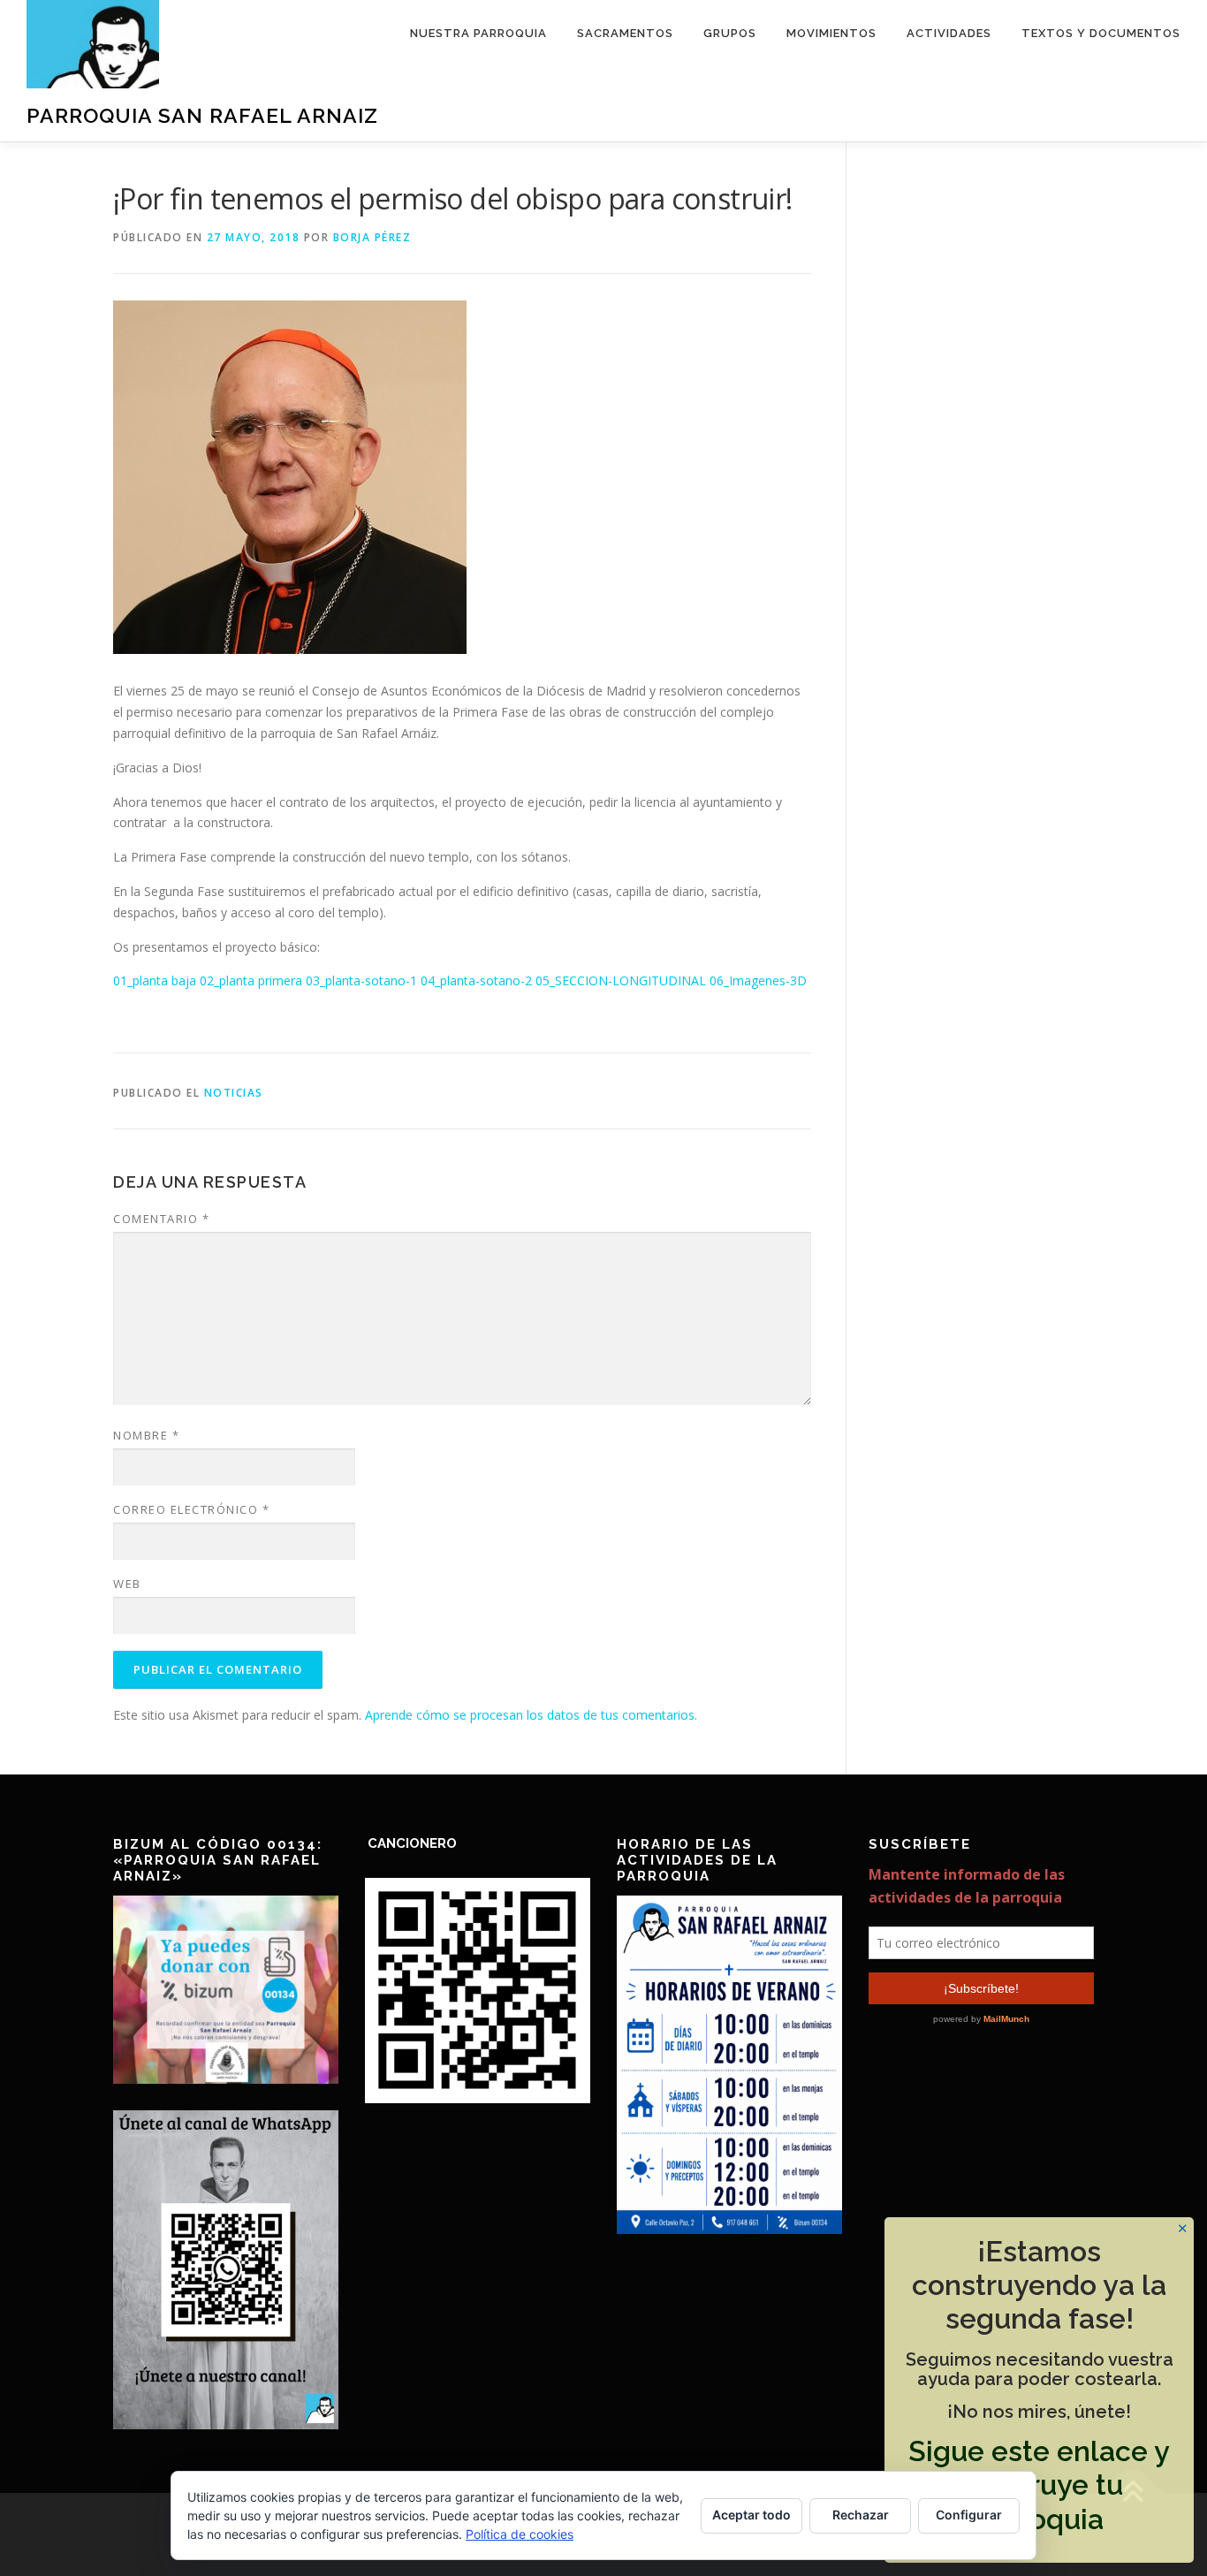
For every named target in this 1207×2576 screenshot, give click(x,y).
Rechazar (861, 2515)
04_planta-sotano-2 (476, 980)
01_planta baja (155, 980)
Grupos (730, 33)
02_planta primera (251, 980)
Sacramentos (625, 33)
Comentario (161, 1219)
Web (127, 1584)
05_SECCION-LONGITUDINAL (621, 980)
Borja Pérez (372, 237)
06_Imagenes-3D (758, 980)
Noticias (234, 1093)
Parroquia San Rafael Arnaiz (202, 115)
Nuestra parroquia (478, 33)
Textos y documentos (1101, 33)
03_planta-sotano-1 (361, 980)
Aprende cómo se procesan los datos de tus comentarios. (531, 1715)
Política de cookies (520, 2534)
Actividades (949, 33)
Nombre (146, 1435)
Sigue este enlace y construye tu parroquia (1039, 2485)
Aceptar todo (752, 2515)
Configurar (969, 2515)
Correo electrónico (191, 1509)
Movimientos (831, 33)
